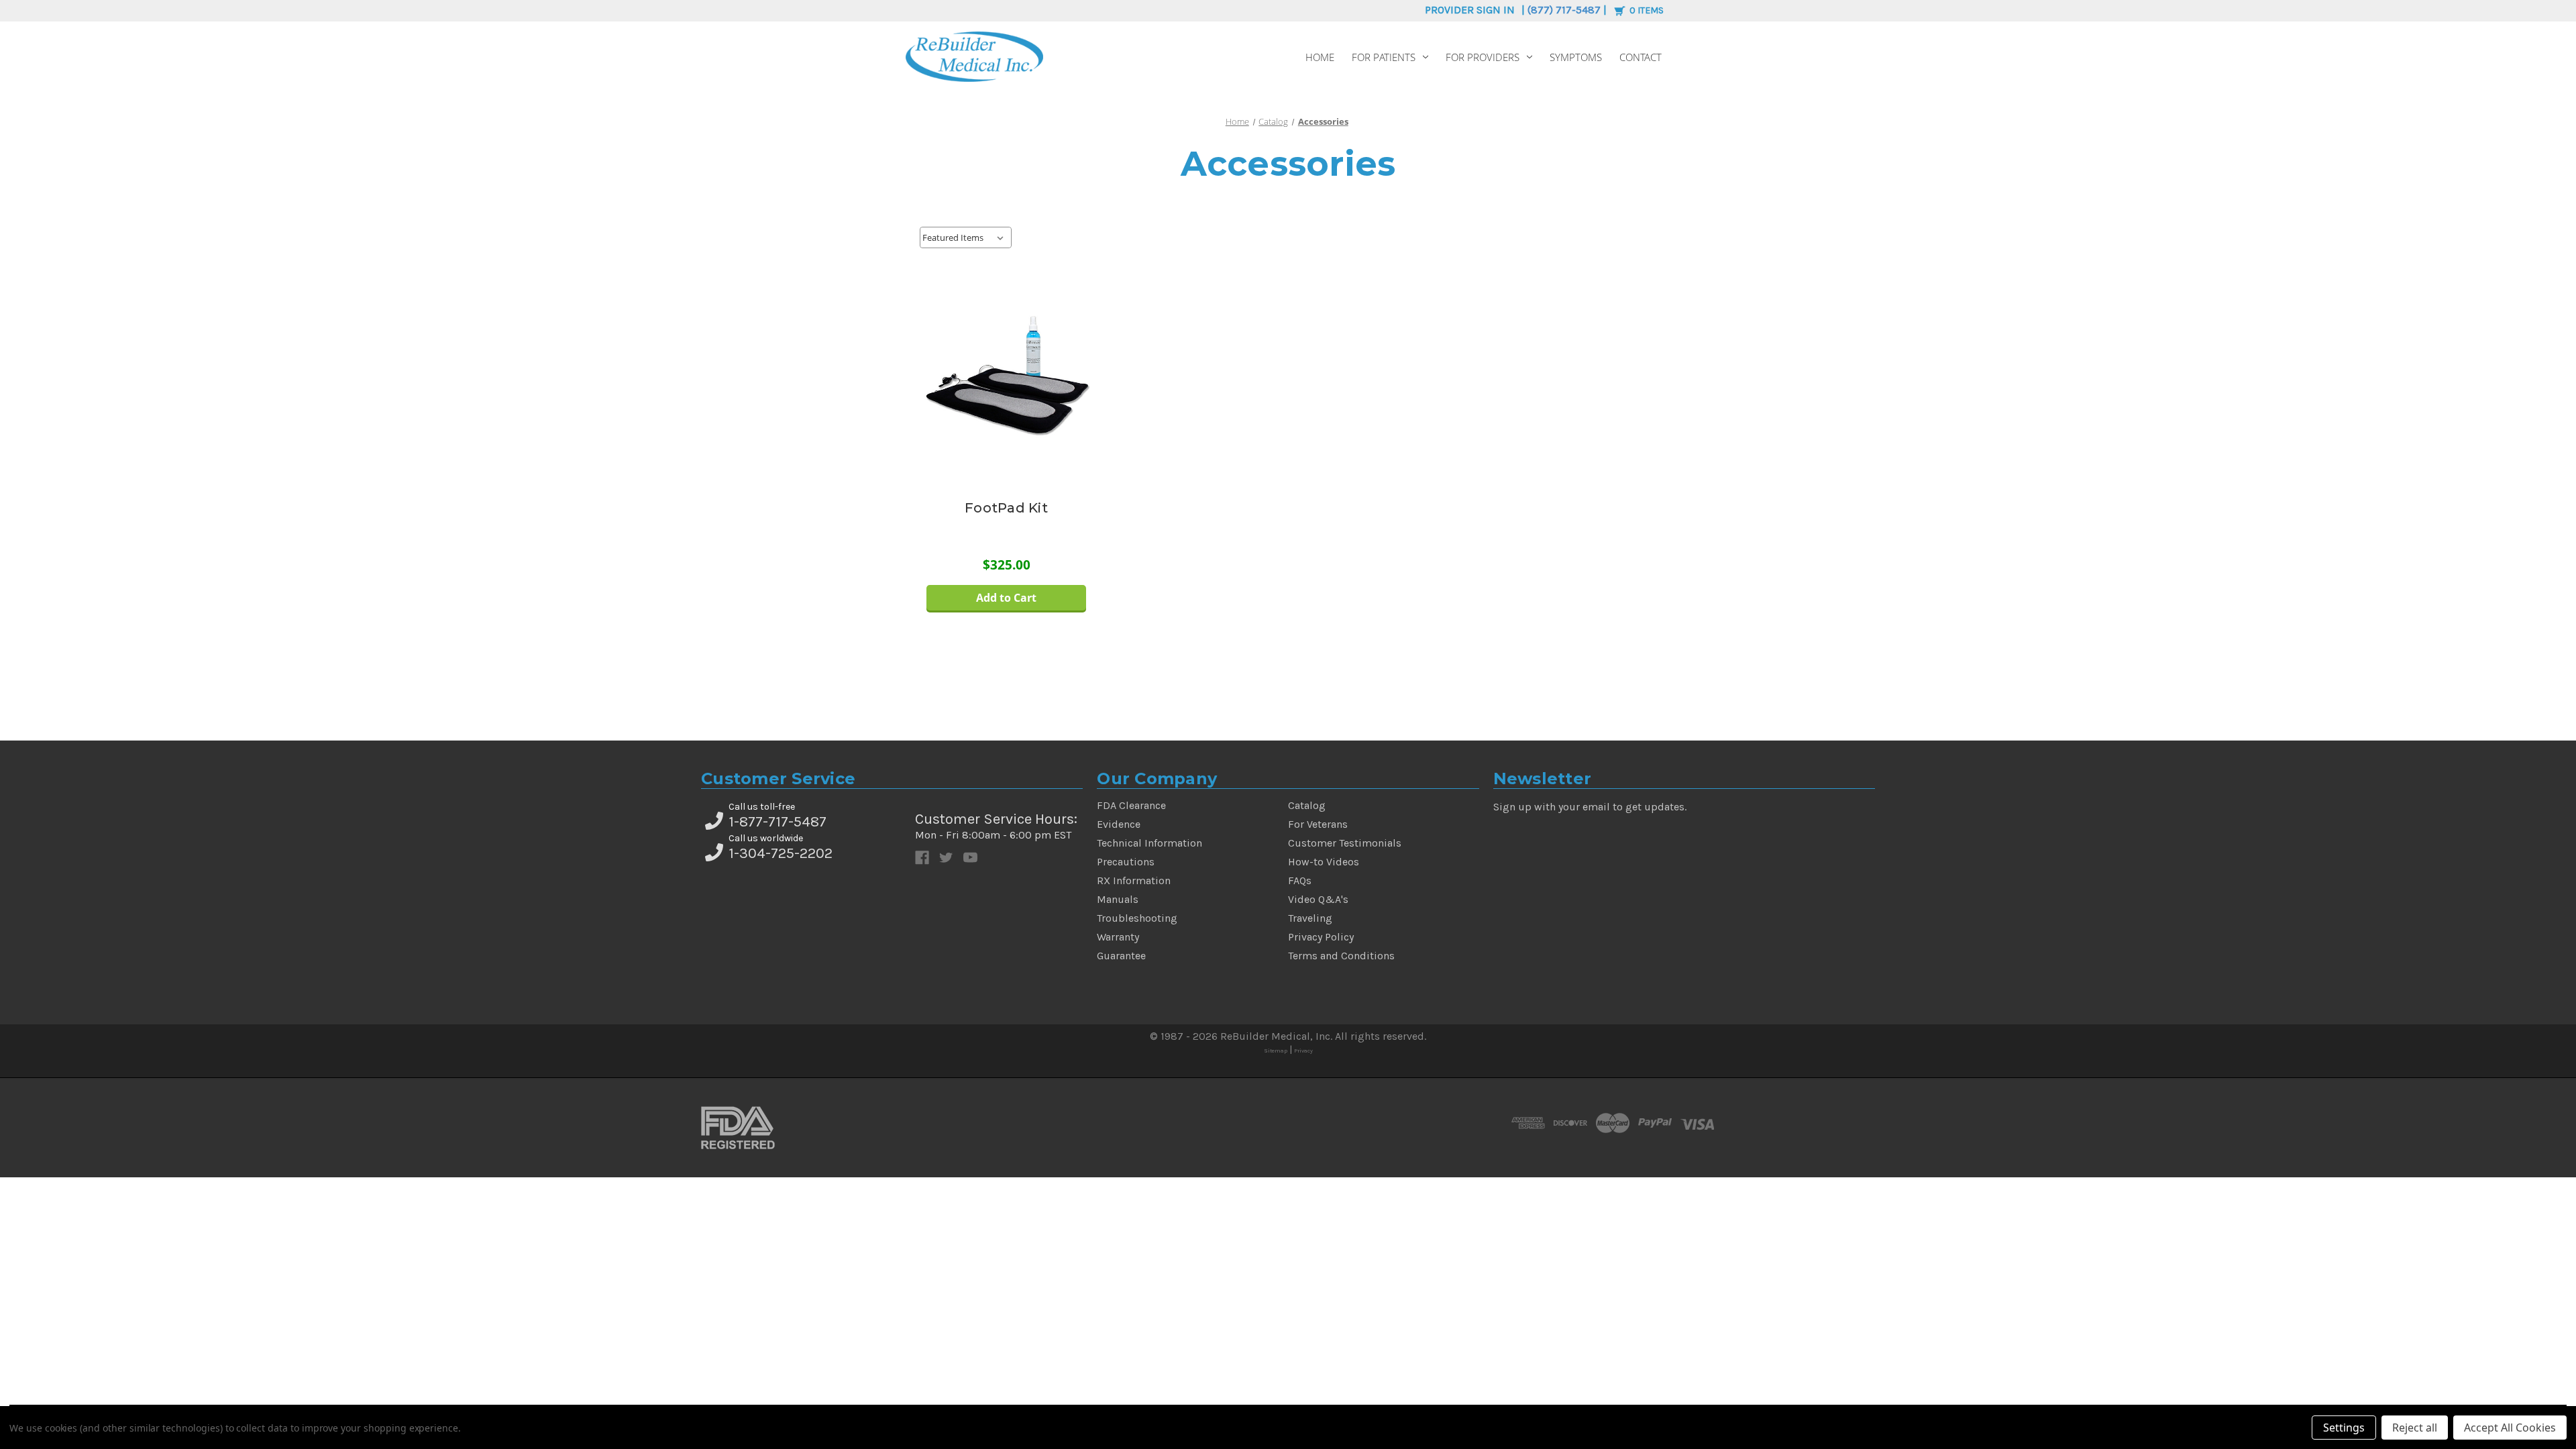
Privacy (1303, 1051)
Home (1320, 57)
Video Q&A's (1318, 899)
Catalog (1307, 805)
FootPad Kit (1006, 508)
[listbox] (966, 237)
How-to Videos (1324, 862)
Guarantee (1121, 956)
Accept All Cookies (2510, 1428)
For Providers (1483, 57)
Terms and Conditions (1341, 956)
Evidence (1119, 824)
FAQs (1300, 880)
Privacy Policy (1321, 937)
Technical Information (1149, 843)
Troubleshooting (1137, 918)
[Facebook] (922, 858)
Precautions (1126, 862)
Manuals (1118, 899)
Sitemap (1276, 1051)
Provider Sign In (1470, 10)
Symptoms (1576, 57)
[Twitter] (946, 858)
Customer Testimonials (1345, 843)
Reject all (2415, 1428)
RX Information (1134, 880)
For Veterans (1318, 824)
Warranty (1118, 937)
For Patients (1384, 57)
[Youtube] (970, 858)
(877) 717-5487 (1564, 10)
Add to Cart (1006, 598)
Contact (1641, 57)
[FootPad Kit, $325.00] (1007, 376)
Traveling (1310, 918)
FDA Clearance (1131, 805)
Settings (2344, 1428)
